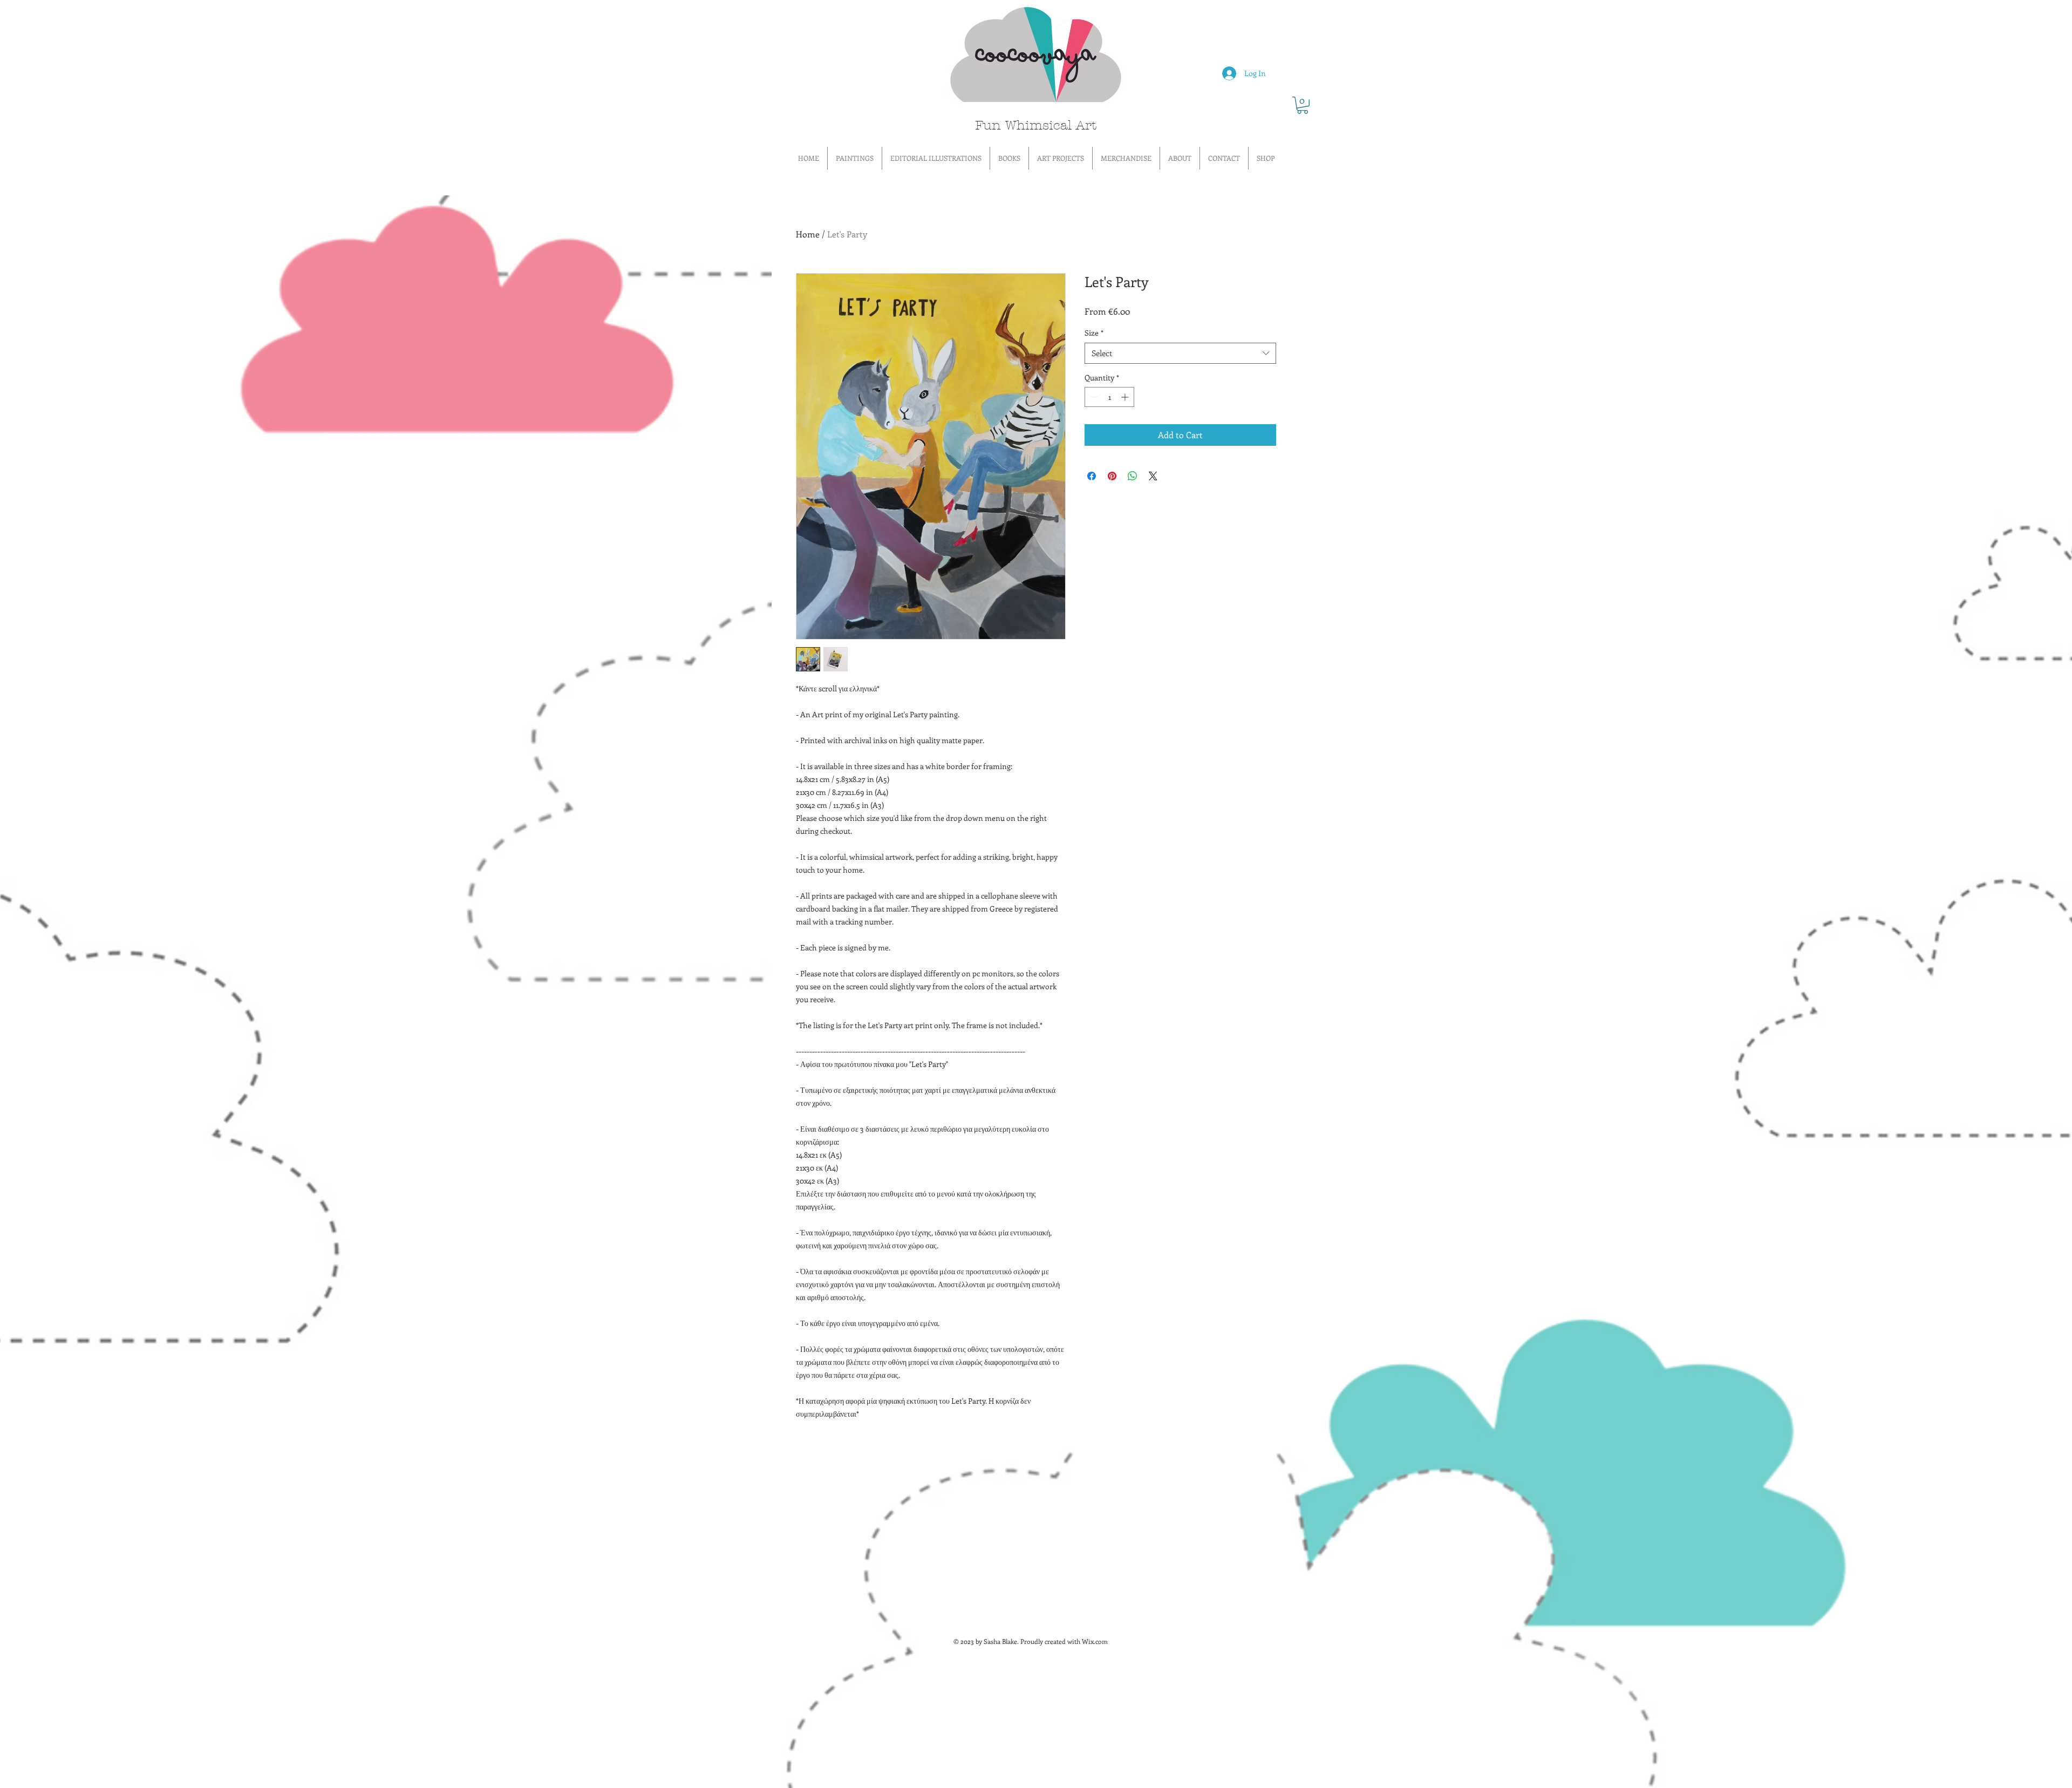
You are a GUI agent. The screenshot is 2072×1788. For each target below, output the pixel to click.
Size (1094, 333)
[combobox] (1180, 353)
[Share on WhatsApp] (1133, 476)
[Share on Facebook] (1092, 476)
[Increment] (1126, 397)
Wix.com (1095, 1641)
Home (808, 234)
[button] (1303, 105)
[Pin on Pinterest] (1112, 476)
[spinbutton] (1109, 397)
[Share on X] (1153, 476)
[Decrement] (1093, 397)
